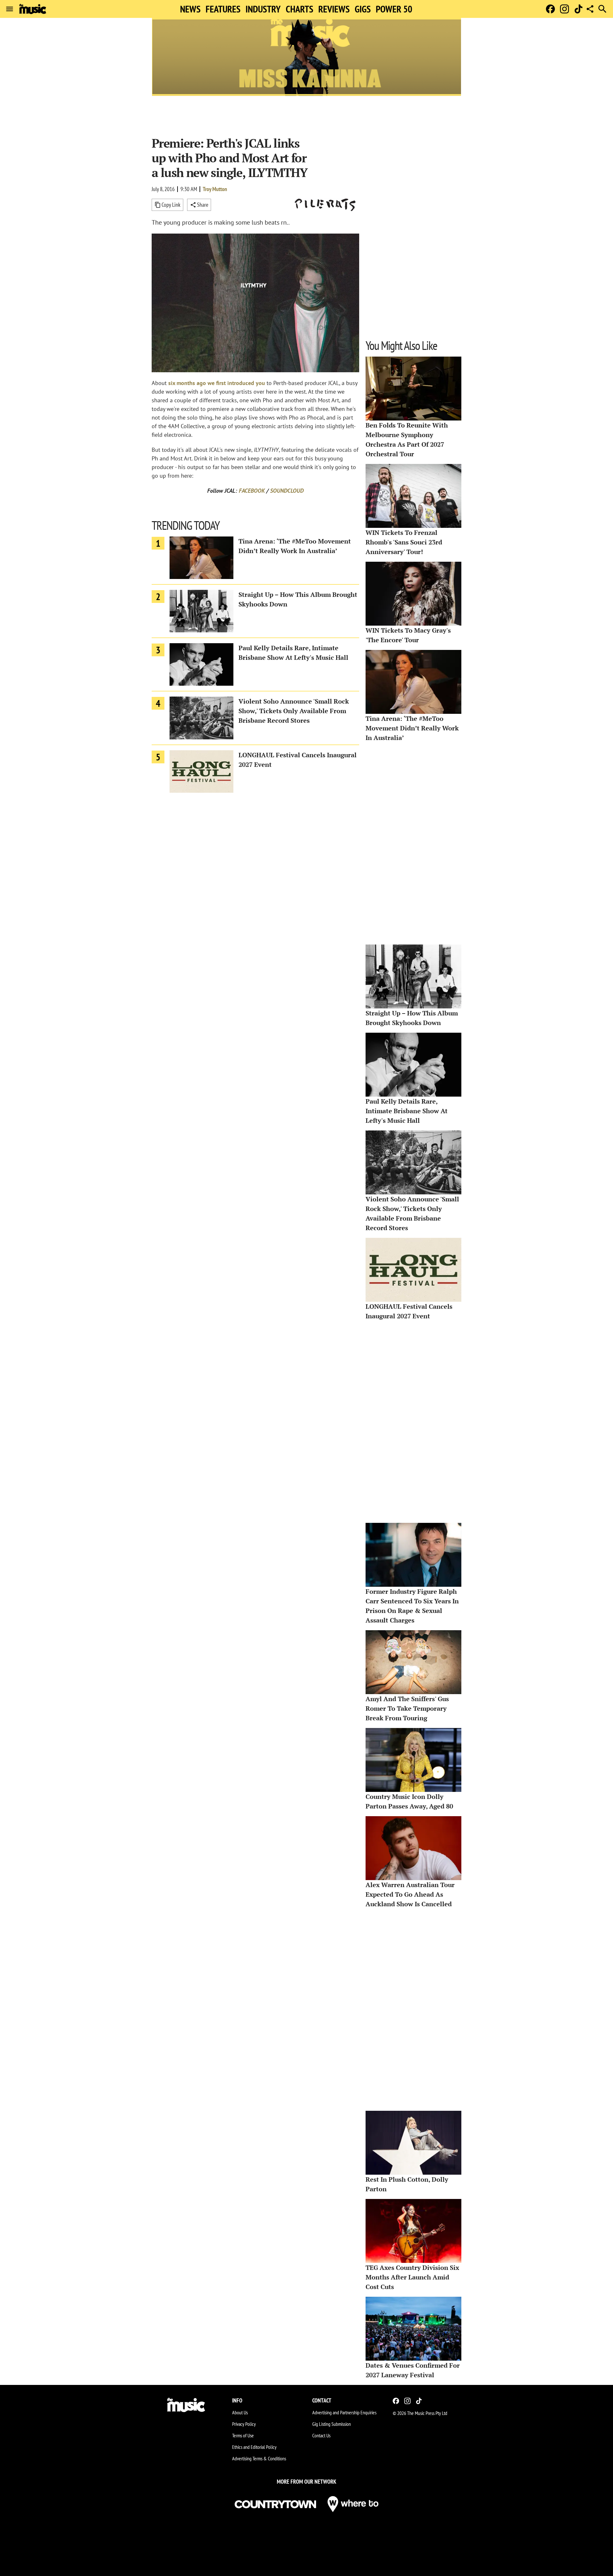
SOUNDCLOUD (287, 491)
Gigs (363, 9)
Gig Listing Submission (332, 2424)
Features (223, 9)
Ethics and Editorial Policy (254, 2447)
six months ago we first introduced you (217, 383)
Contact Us (321, 2435)
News (190, 9)
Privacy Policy (244, 2424)
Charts (299, 9)
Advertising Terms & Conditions (259, 2458)
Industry (263, 9)
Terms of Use (243, 2435)
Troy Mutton (215, 189)
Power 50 (394, 9)
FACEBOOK (252, 491)
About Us (240, 2412)
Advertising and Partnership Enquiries (344, 2412)
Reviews (334, 9)
